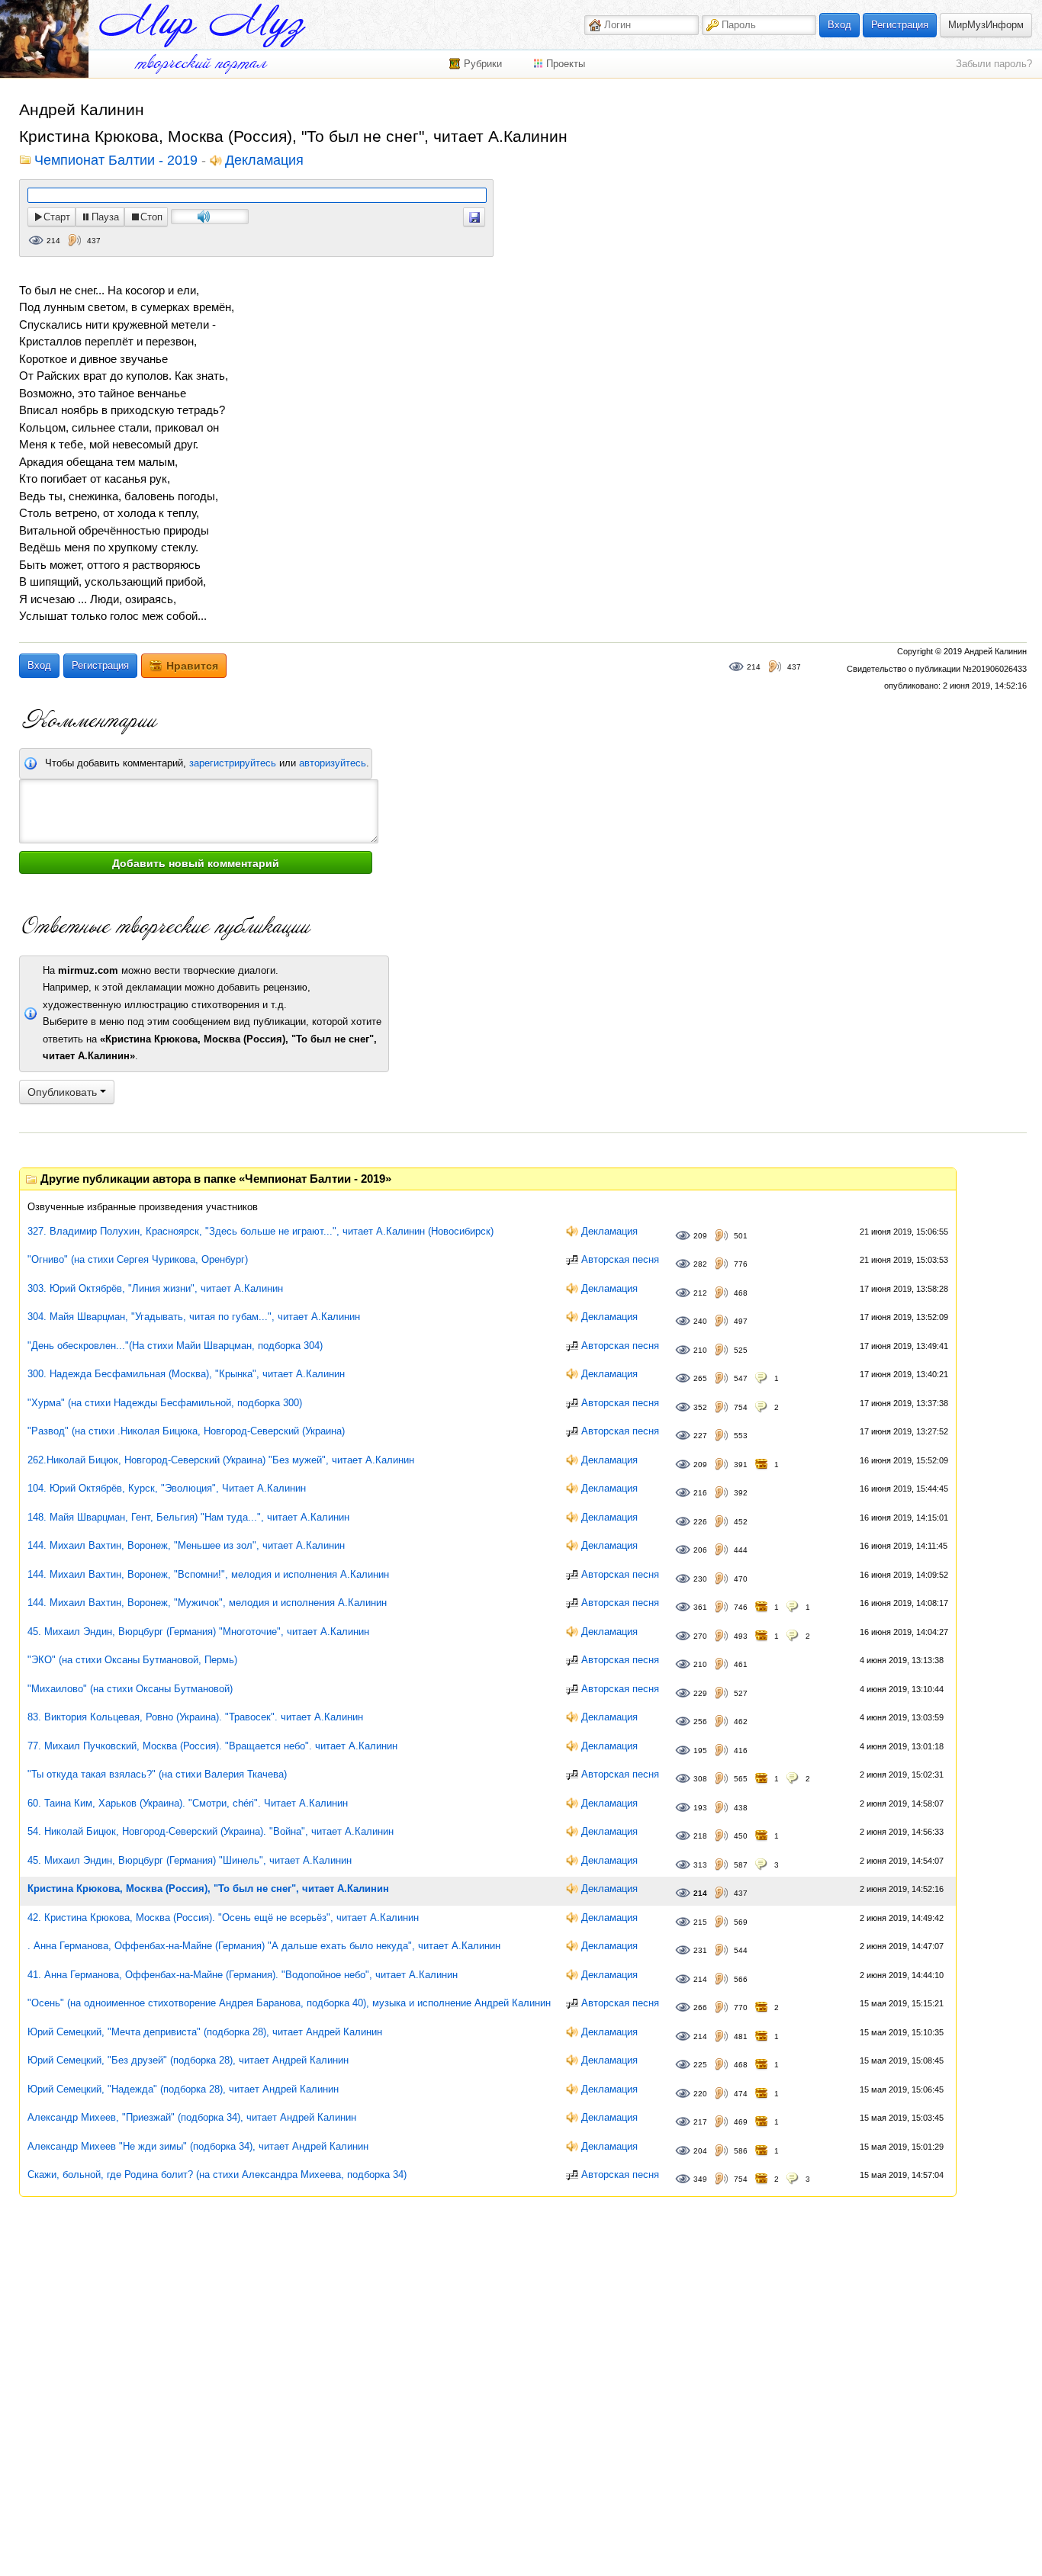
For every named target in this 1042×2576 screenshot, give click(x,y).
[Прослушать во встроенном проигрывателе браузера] (474, 217)
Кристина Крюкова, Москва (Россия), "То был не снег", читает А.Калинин (208, 1889)
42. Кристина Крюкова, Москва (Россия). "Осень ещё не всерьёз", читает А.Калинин (223, 1918)
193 (700, 1808)
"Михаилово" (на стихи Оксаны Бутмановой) (130, 1689)
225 (700, 2065)
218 (700, 1836)
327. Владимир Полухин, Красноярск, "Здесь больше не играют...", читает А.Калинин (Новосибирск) (260, 1231)
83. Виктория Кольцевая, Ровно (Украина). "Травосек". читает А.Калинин (195, 1717)
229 (700, 1693)
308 (700, 1779)
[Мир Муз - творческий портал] (202, 26)
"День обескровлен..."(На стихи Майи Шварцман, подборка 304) (175, 1346)
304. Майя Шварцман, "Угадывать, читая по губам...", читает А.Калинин (194, 1317)
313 (700, 1865)
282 (700, 1264)
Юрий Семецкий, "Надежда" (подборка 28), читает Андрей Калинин (183, 2089)
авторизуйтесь (333, 763)
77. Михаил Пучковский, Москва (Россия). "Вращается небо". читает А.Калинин (212, 1746)
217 (700, 2122)
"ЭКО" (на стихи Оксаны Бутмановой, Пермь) (132, 1660)
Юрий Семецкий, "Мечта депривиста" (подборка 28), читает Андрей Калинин (205, 2032)
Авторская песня (620, 1259)
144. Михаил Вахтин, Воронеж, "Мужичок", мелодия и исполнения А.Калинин (207, 1603)
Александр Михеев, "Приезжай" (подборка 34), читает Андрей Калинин (192, 2117)
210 (700, 1350)
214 (53, 241)
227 (700, 1436)
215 (700, 1922)
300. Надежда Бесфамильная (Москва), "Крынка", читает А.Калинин (186, 1374)
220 (700, 2094)
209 (700, 1236)
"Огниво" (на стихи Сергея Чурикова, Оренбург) (138, 1259)
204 (700, 2151)
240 (700, 1321)
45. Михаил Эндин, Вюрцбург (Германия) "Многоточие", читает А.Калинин (198, 1632)
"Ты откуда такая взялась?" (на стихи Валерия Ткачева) (157, 1774)
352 (700, 1407)
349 (700, 2179)
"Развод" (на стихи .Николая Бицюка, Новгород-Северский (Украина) (186, 1431)
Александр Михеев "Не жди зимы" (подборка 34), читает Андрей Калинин (198, 2146)
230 (700, 1579)
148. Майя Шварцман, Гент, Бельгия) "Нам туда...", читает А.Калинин (188, 1517)
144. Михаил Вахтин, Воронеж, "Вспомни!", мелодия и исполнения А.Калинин (208, 1574)
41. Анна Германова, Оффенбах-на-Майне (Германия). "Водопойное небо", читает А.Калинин (243, 1975)
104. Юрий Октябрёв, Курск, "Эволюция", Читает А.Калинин (167, 1488)
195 (700, 1751)
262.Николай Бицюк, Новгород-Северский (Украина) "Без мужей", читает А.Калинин (221, 1460)
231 (700, 1950)
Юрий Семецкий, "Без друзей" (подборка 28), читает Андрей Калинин (188, 2060)
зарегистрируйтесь (233, 763)
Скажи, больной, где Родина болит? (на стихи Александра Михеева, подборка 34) (217, 2175)
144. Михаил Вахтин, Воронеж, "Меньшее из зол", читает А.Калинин (186, 1545)
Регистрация (900, 25)
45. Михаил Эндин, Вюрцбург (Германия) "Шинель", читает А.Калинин (190, 1860)
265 (700, 1378)
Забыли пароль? (994, 64)
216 (700, 1493)
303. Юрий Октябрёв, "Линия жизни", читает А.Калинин (155, 1288)
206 (700, 1550)
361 (700, 1607)
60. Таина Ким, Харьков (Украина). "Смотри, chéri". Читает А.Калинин (188, 1803)
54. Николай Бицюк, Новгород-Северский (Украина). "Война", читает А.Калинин (211, 1831)
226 (700, 1522)
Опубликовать (64, 1092)
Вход (839, 25)
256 (700, 1722)
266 (700, 2007)
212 (700, 1293)
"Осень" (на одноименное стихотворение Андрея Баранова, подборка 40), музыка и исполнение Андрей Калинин (289, 2003)
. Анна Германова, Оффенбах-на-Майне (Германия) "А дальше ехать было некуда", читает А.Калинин (264, 1946)
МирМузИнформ (986, 25)
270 (700, 1636)
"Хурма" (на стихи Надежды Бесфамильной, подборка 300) (165, 1403)
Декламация (264, 161)
